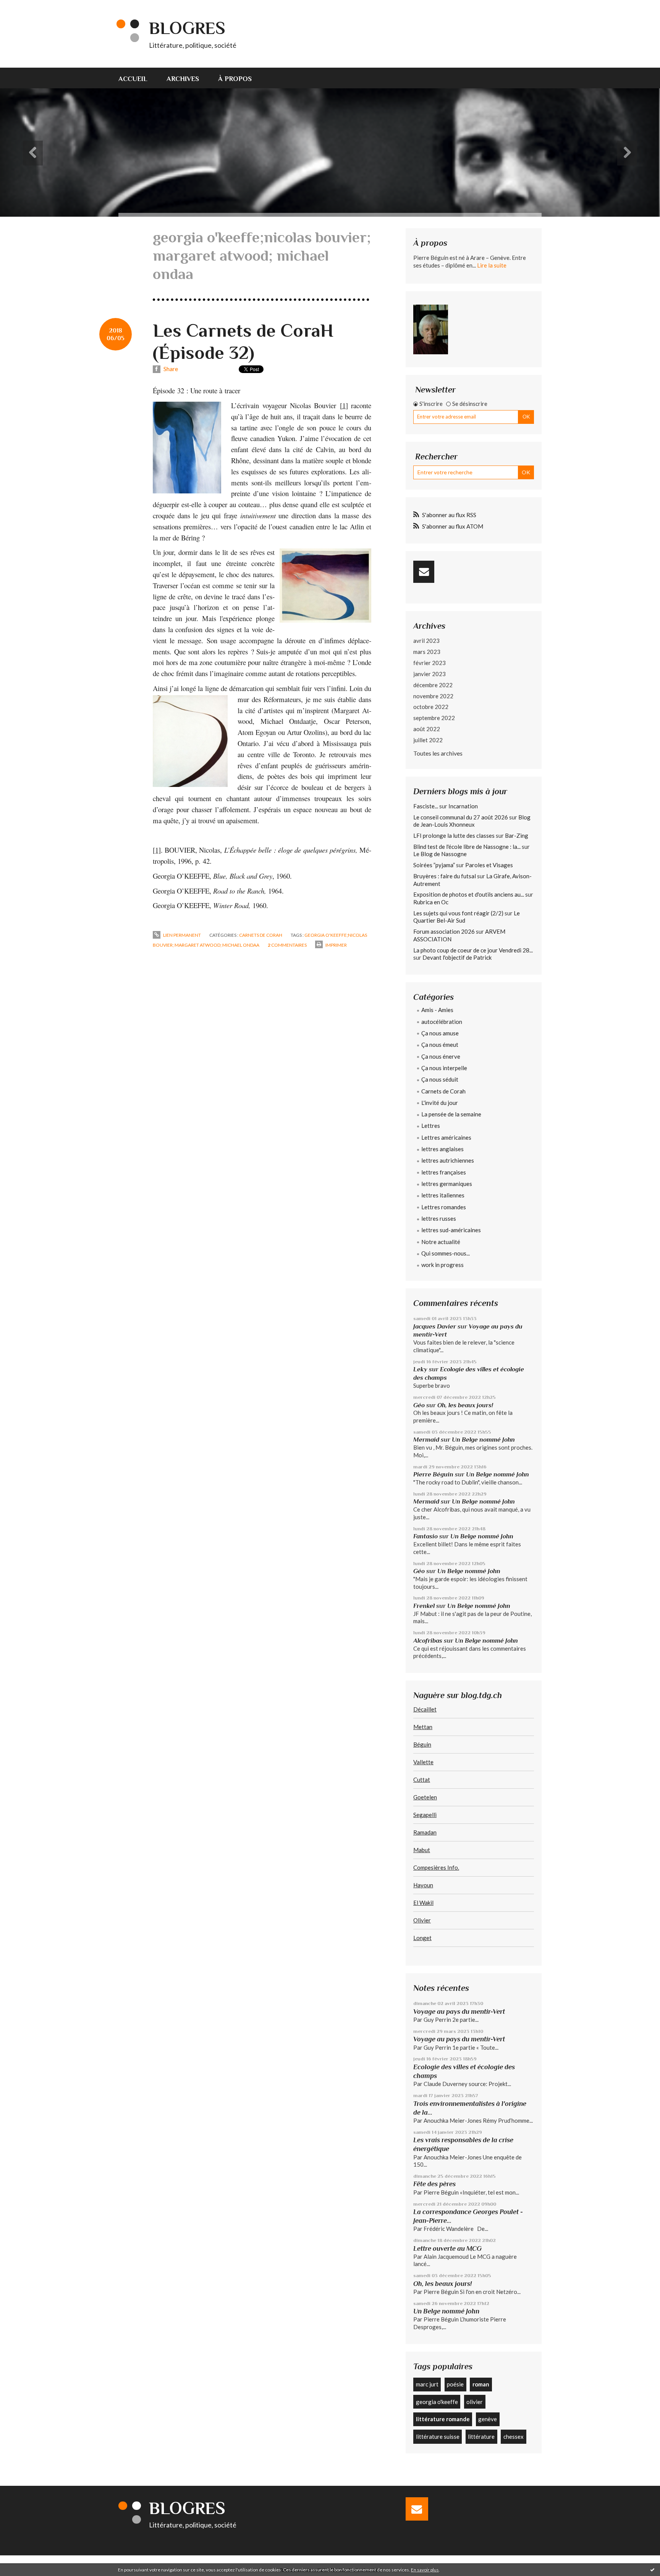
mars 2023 (427, 652)
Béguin (422, 1744)
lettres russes (439, 1218)
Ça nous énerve (441, 1056)
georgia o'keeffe (437, 2402)
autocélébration (442, 1022)
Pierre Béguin (433, 1474)
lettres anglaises (442, 1149)
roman (481, 2384)
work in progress (442, 1265)
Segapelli (425, 1815)
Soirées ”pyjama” (434, 865)
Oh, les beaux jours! (465, 1405)
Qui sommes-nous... (446, 1253)
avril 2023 (426, 641)
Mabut (422, 1850)
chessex (514, 2436)
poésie (455, 2384)
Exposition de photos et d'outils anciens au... (469, 894)
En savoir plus (425, 2570)
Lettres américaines (446, 1137)
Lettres (431, 1126)
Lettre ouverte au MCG (447, 2248)
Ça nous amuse (440, 1033)
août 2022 (427, 729)
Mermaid (426, 1440)
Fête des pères (434, 2184)
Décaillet (425, 1709)
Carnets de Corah (261, 935)
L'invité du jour (440, 1103)
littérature (481, 2436)
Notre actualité (441, 1242)
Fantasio (425, 1536)
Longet (422, 1938)
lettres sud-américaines (451, 1230)
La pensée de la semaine (451, 1114)
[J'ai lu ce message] (652, 2570)
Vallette (423, 1762)
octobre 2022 (431, 707)
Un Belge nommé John (483, 1440)
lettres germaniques (447, 1184)
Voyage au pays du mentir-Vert (459, 2011)
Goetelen (425, 1797)
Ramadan (425, 1832)
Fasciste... (426, 806)
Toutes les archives (438, 753)
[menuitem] (138, 78)
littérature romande (443, 2419)
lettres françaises (444, 1172)
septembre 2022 (434, 718)
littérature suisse (438, 2436)
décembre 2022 (433, 685)
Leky (420, 1369)
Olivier (422, 1920)
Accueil (133, 79)
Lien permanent (182, 935)
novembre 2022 (433, 696)
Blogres (187, 28)
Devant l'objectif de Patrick (457, 957)
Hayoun (423, 1885)
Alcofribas (428, 1641)
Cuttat (422, 1780)
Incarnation (463, 806)
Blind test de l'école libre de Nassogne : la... (467, 847)
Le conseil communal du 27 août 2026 (461, 817)
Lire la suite (492, 265)
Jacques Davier (435, 1326)
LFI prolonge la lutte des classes (454, 835)
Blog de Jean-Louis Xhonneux (472, 821)
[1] (344, 405)
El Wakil (423, 1903)
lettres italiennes (443, 1195)
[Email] (424, 572)
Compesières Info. (436, 1867)
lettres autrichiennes (448, 1160)
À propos (235, 79)
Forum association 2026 (444, 931)
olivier (475, 2402)
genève (488, 2419)
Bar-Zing (517, 835)
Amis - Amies (437, 1010)
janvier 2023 (429, 674)
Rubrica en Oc (431, 902)
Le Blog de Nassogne (440, 854)
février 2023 (429, 663)
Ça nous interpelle (444, 1068)
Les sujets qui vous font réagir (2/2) (458, 913)
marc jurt (427, 2384)
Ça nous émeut (440, 1045)
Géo (419, 1405)
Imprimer (336, 945)
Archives (183, 79)
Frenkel (424, 1606)
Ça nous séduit (440, 1079)
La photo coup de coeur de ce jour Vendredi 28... (473, 950)
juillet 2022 (428, 740)
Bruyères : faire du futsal (445, 876)
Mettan (423, 1727)
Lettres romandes (444, 1207)
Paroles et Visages (489, 865)
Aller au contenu (25, 7)
